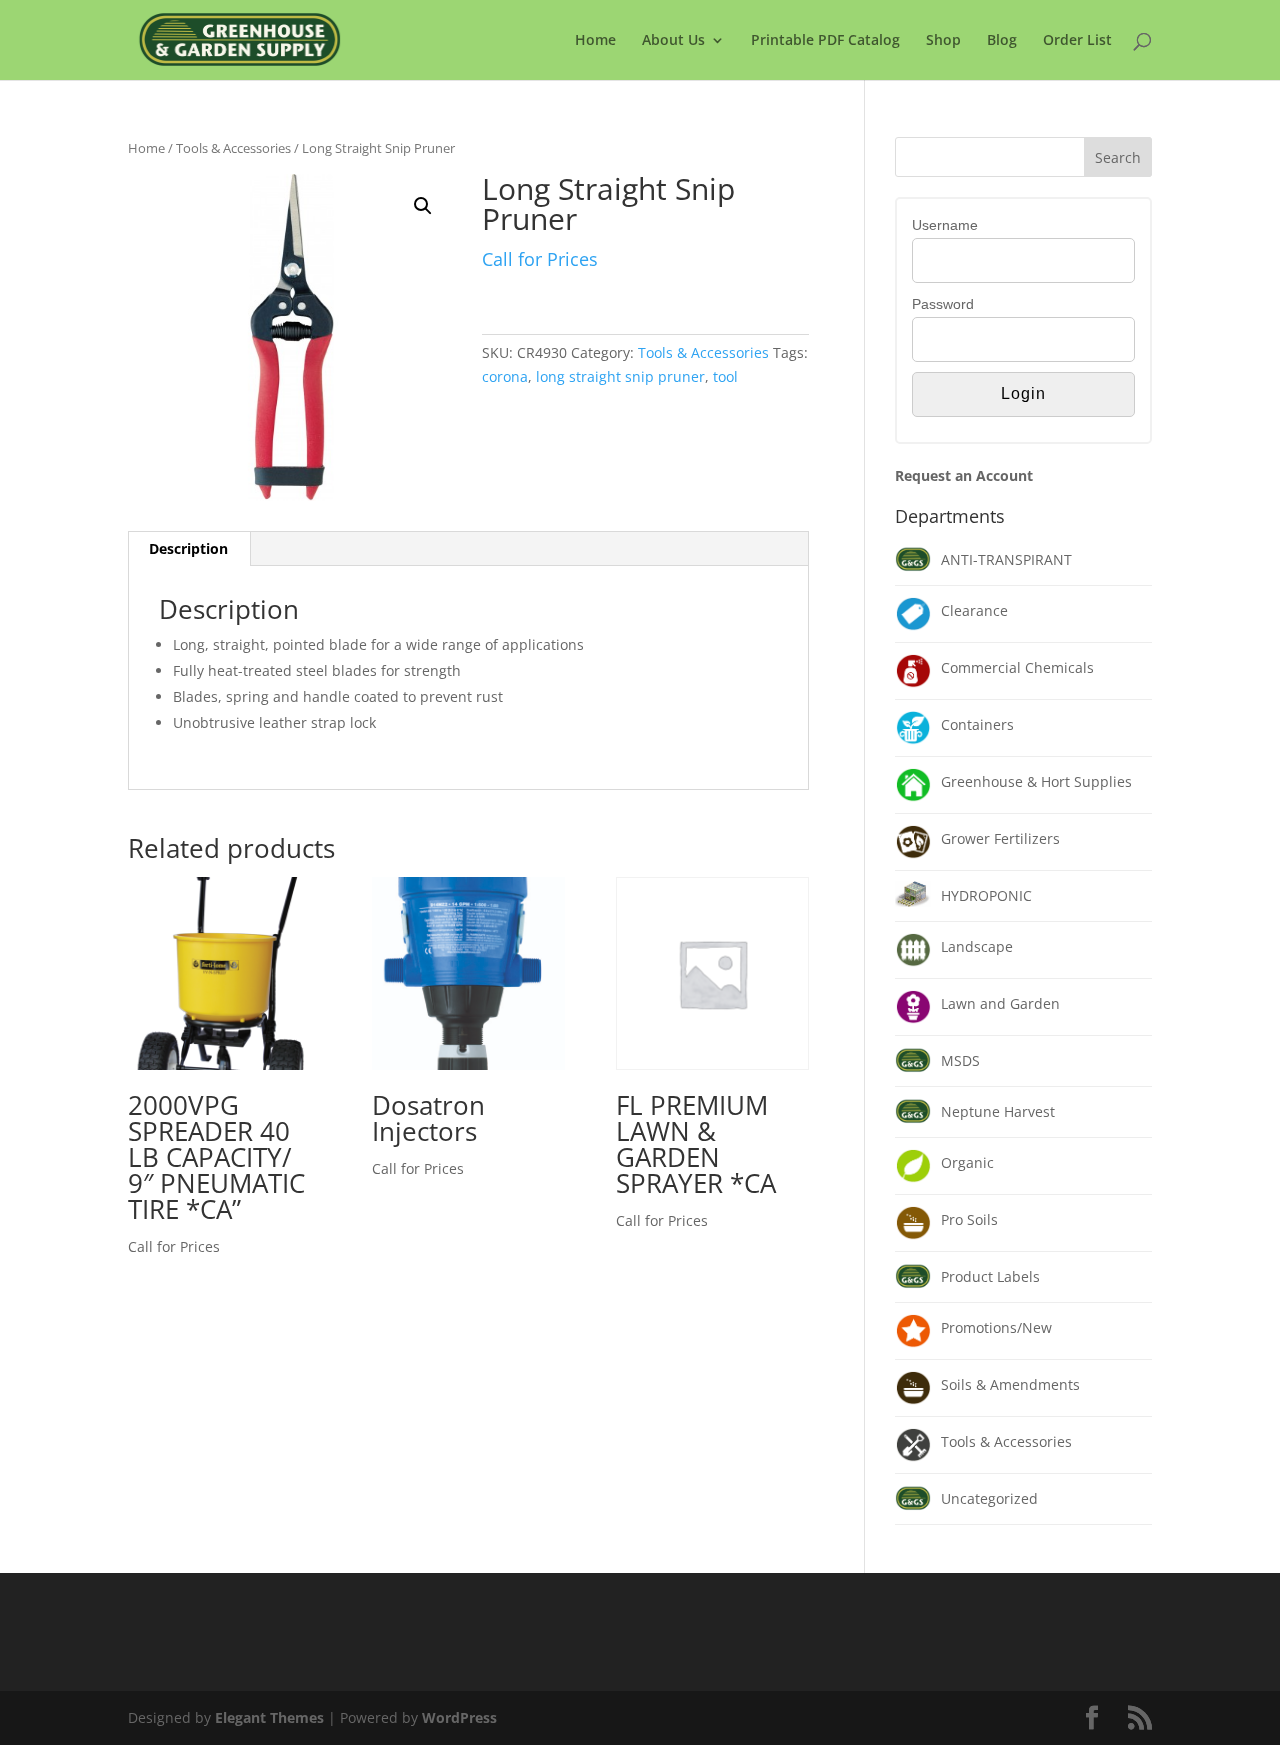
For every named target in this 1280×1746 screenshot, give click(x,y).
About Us (673, 41)
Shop (943, 41)
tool (725, 376)
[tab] (189, 549)
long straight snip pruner (620, 376)
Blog (1002, 41)
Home (595, 41)
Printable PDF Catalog (825, 41)
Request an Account (964, 475)
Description (188, 548)
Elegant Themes (269, 1717)
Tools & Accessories (233, 148)
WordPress (459, 1717)
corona (505, 376)
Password (943, 304)
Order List (1077, 41)
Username (945, 225)
